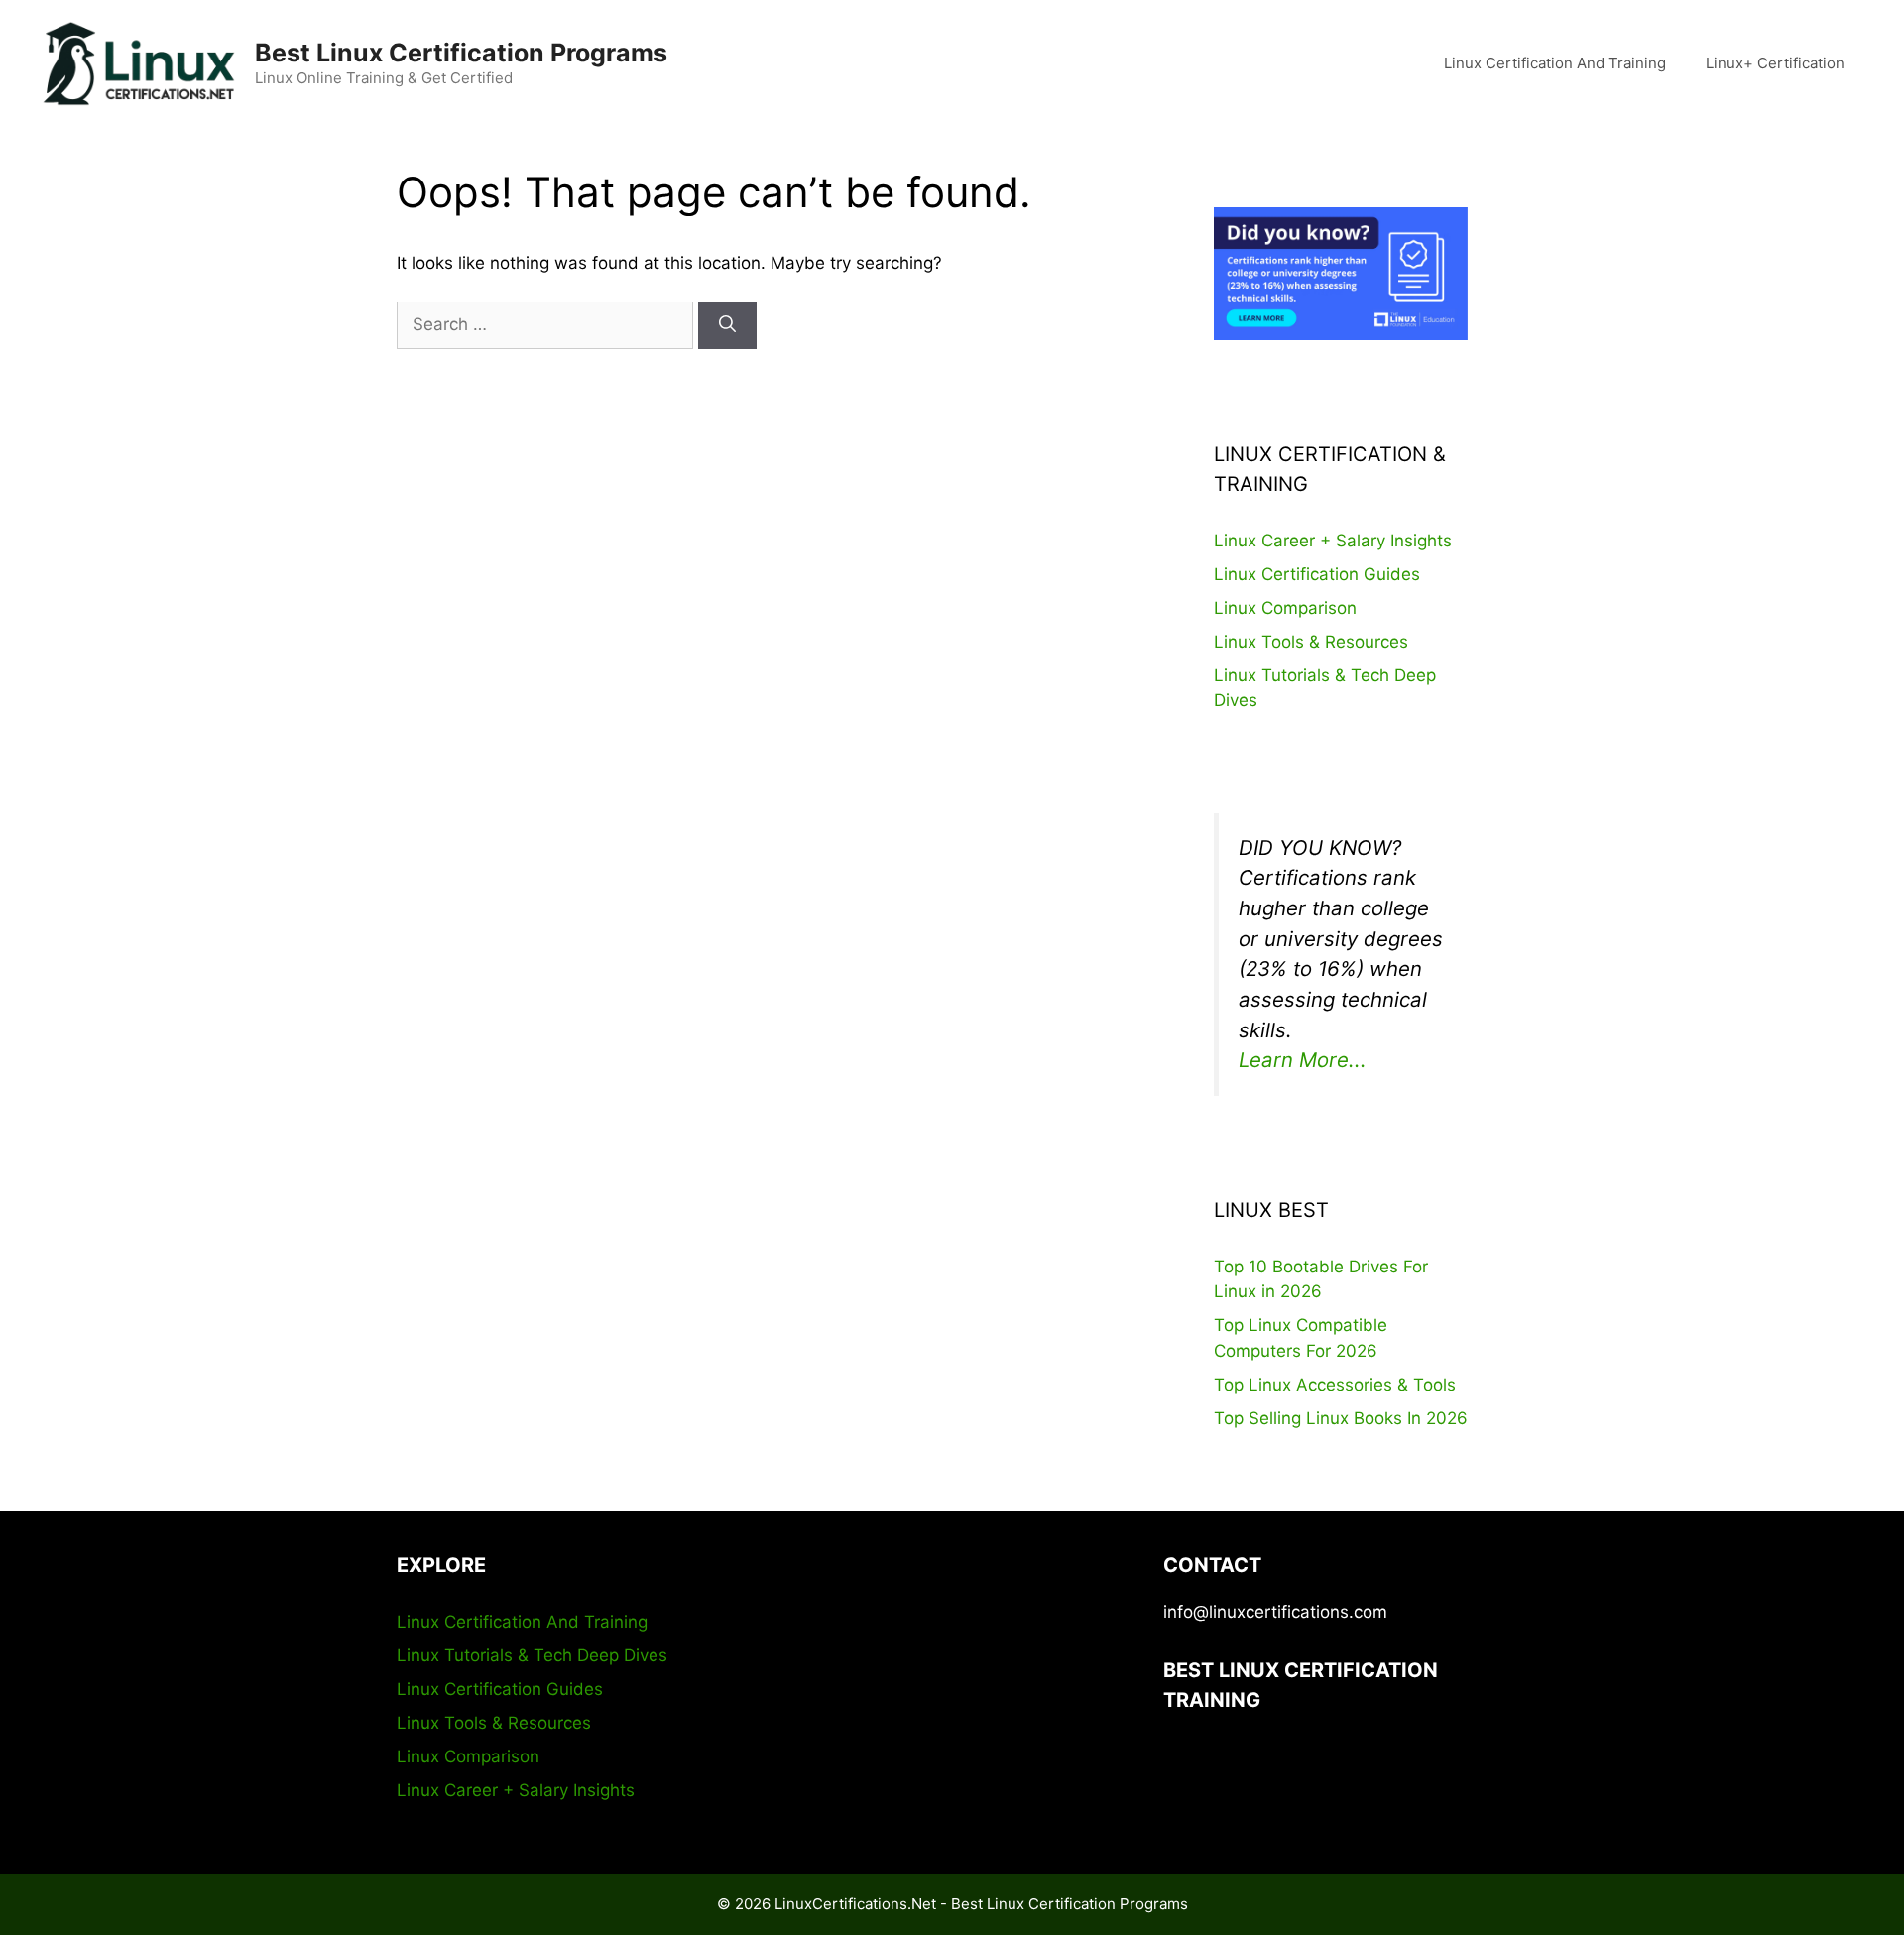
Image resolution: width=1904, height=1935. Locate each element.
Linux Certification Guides (1317, 574)
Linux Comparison (1285, 608)
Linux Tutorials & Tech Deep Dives (532, 1655)
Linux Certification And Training (1555, 63)
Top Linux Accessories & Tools (1335, 1385)
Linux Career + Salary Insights (1333, 541)
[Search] (727, 325)
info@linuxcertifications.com (1275, 1612)
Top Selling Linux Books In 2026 (1341, 1418)
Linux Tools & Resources (1311, 642)
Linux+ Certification (1775, 63)
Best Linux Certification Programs (461, 53)
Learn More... (1303, 1060)
